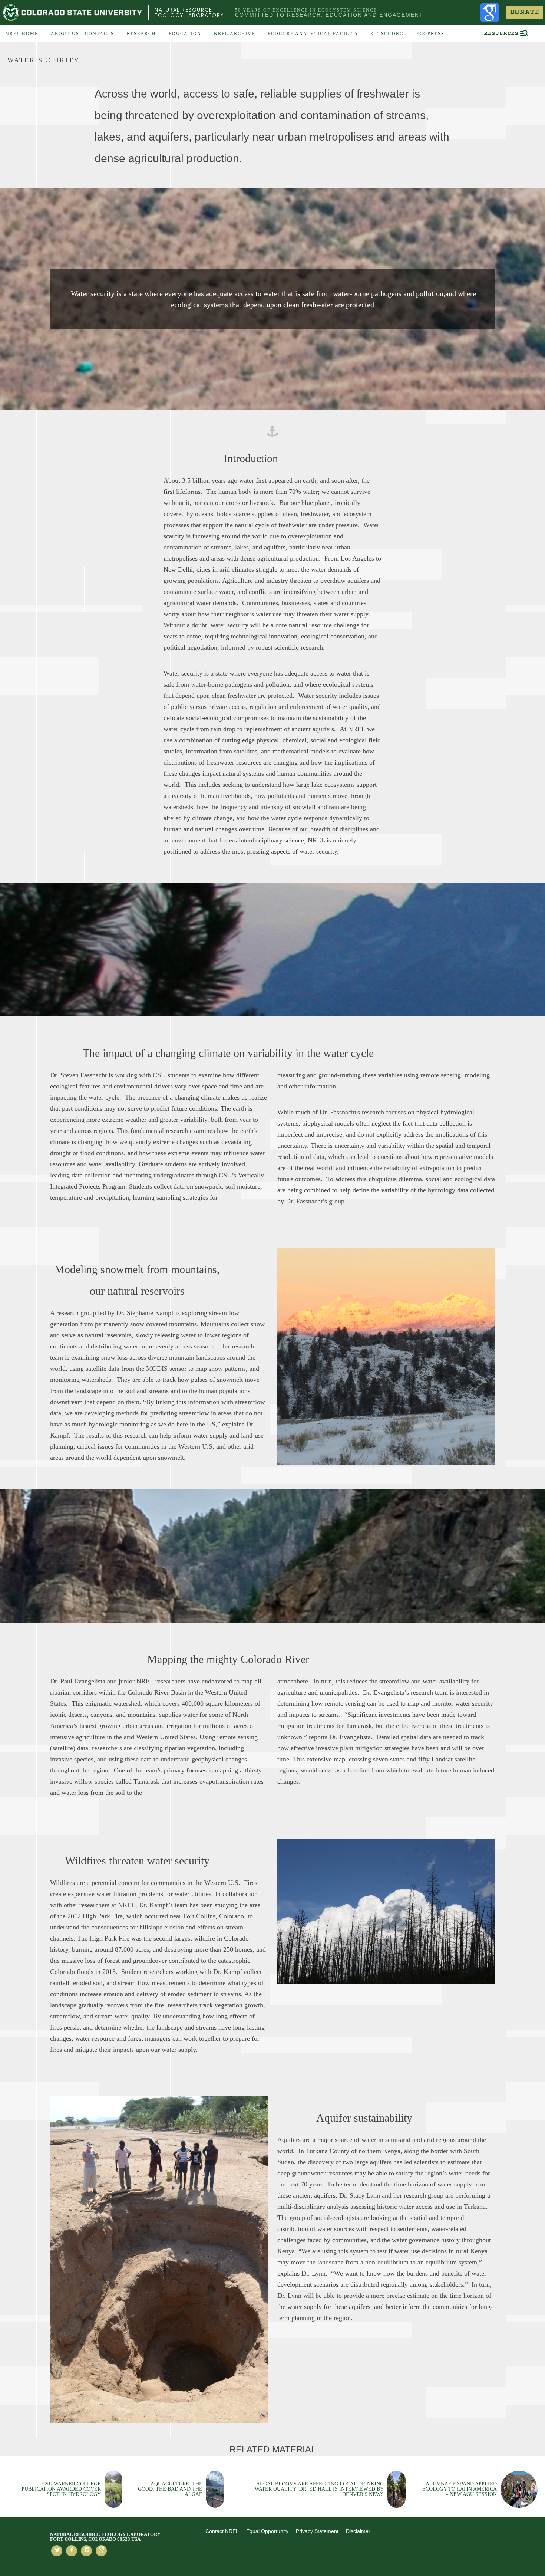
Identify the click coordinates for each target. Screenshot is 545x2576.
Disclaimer (358, 2531)
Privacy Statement (317, 2531)
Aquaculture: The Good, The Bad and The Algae (170, 2489)
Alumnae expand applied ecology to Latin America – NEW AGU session (460, 2489)
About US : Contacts (82, 34)
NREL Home (22, 34)
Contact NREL (222, 2531)
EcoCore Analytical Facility (313, 34)
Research (141, 34)
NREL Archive (234, 34)
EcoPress (430, 34)
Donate (525, 12)
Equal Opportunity (267, 2531)
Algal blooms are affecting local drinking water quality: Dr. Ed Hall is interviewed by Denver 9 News (319, 2489)
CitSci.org (388, 34)
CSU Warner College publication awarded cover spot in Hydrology (61, 2489)
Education (185, 34)
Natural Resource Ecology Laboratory (189, 12)
